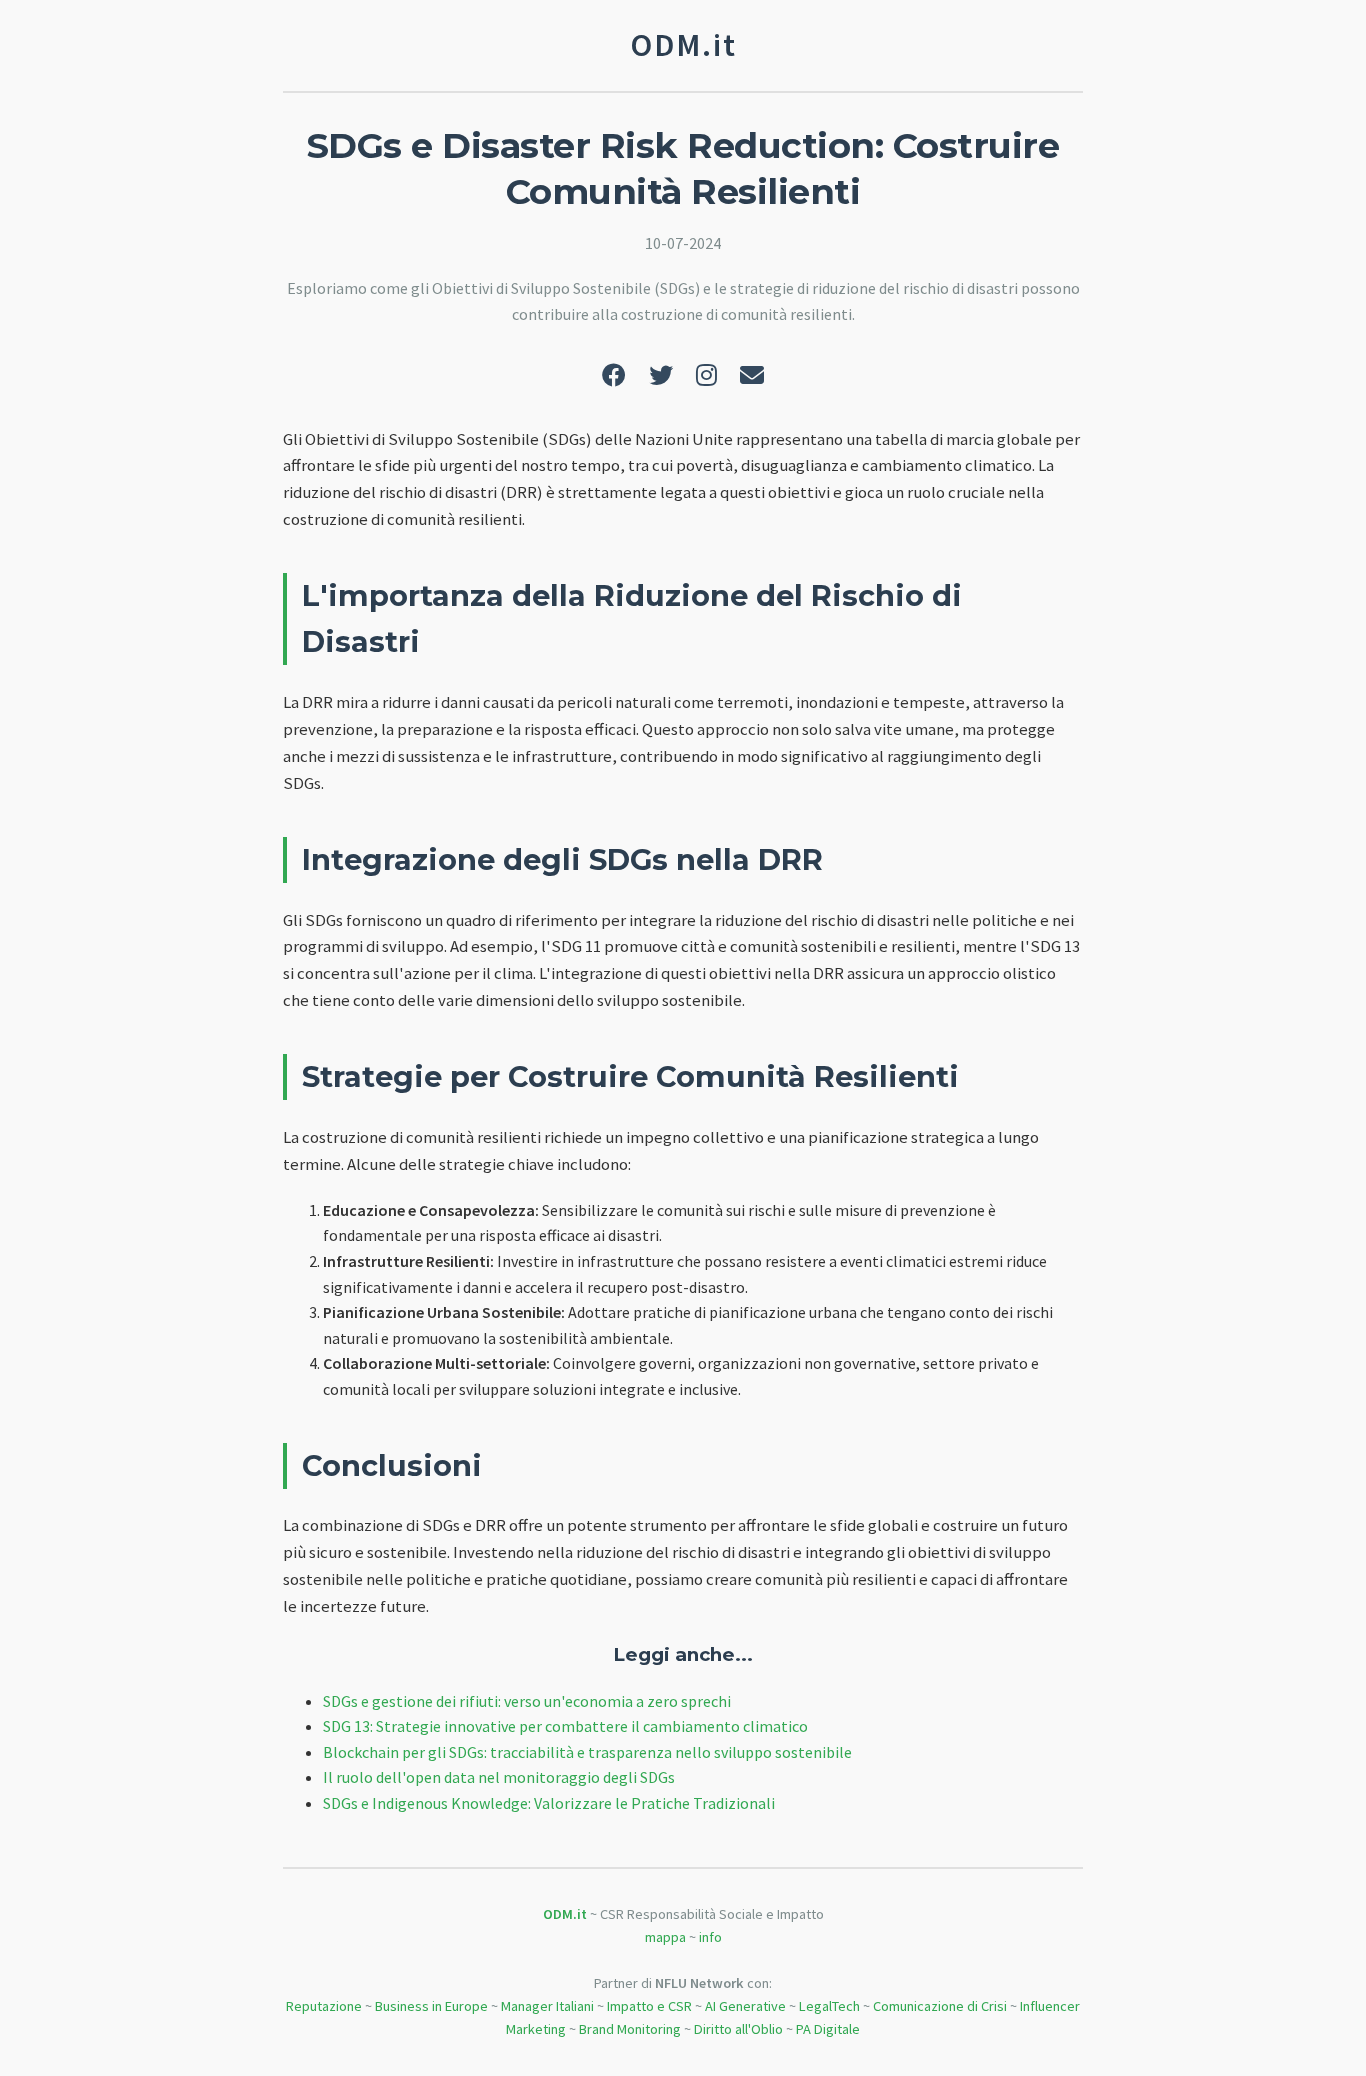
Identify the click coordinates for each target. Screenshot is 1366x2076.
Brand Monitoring (630, 2029)
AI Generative (745, 2006)
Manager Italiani (547, 2006)
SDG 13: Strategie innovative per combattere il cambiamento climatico (565, 1726)
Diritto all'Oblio (738, 2029)
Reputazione (324, 2006)
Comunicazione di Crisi (940, 2006)
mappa (665, 1937)
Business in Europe (431, 2006)
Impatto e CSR (649, 2006)
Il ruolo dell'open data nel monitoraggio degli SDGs (499, 1777)
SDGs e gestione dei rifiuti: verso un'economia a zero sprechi (527, 1701)
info (710, 1937)
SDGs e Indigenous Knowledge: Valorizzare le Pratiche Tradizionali (549, 1803)
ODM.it (565, 1914)
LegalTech (829, 2006)
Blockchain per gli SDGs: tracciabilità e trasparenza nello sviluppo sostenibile (587, 1752)
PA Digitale (828, 2029)
